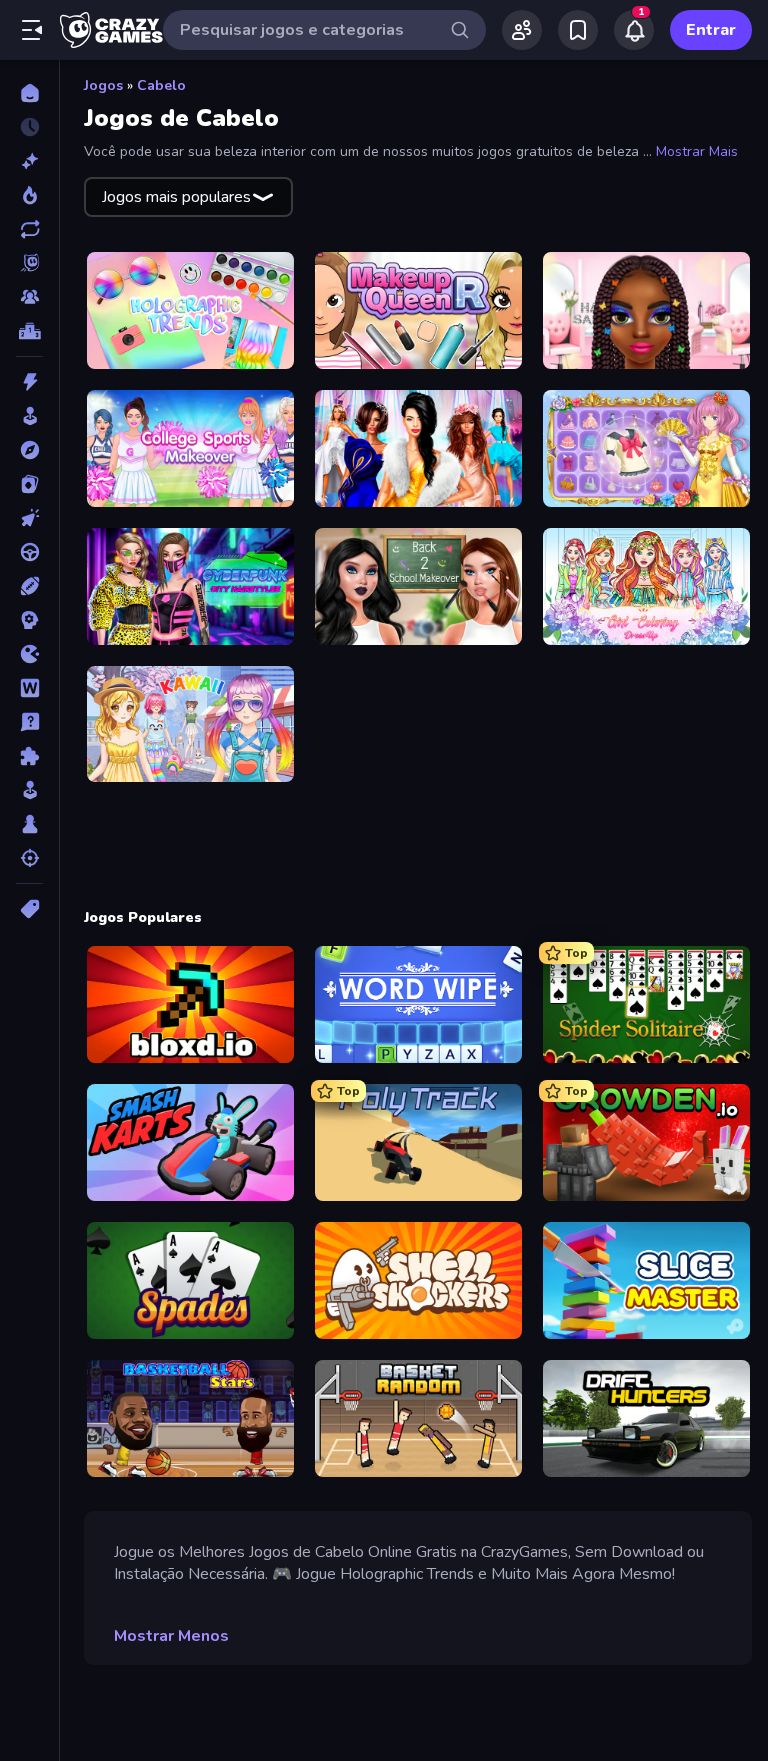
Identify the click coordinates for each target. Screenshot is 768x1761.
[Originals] (29, 263)
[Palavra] (29, 688)
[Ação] (29, 382)
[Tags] (29, 909)
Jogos (103, 85)
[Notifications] (634, 30)
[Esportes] (29, 586)
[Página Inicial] (29, 93)
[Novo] (29, 161)
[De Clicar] (29, 518)
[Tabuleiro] (29, 824)
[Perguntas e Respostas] (29, 722)
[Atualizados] (29, 229)
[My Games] (578, 30)
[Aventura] (29, 450)
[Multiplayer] (29, 297)
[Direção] (29, 552)
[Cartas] (29, 484)
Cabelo (161, 85)
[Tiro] (29, 858)
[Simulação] (29, 790)
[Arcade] (29, 416)
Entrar (711, 30)
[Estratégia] (29, 620)
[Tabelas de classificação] (29, 331)
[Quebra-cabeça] (29, 756)
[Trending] (29, 195)
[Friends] (522, 30)
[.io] (29, 654)
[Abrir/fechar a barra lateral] (32, 30)
